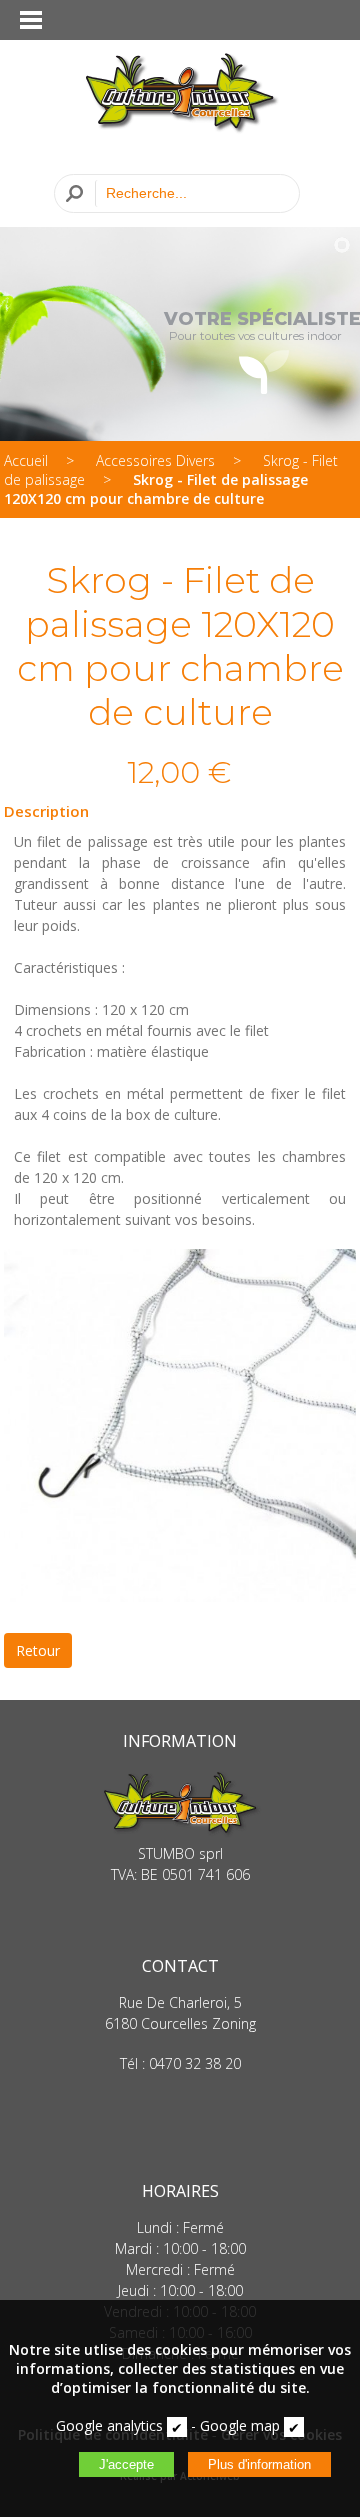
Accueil (26, 460)
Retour (38, 1650)
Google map (240, 2425)
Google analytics (109, 2425)
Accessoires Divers (155, 460)
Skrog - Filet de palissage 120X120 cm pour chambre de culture (156, 489)
